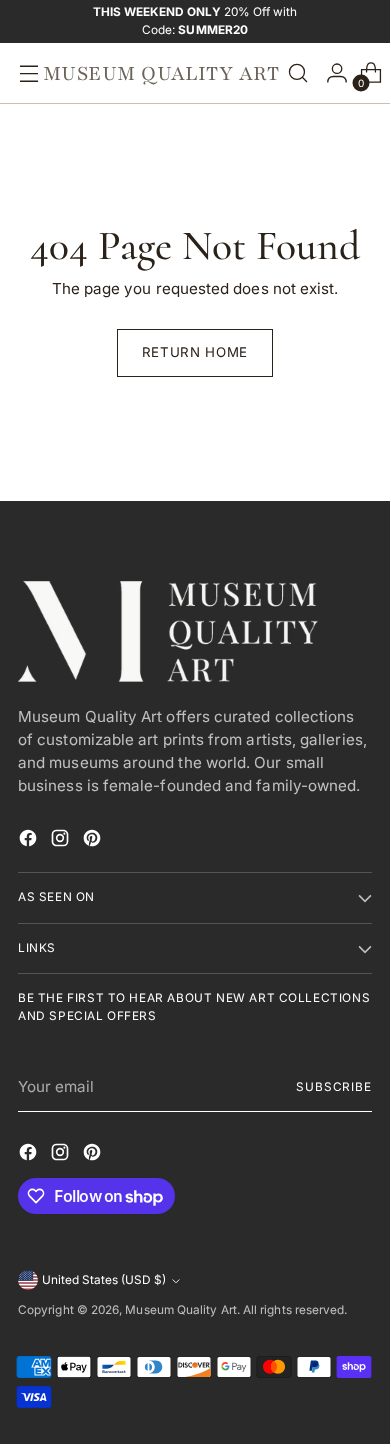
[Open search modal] (298, 73)
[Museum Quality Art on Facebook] (30, 841)
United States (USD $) (104, 1280)
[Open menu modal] (24, 73)
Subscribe (334, 1087)
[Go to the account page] (332, 73)
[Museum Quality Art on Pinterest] (94, 841)
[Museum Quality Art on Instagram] (62, 841)
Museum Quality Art (180, 1310)
